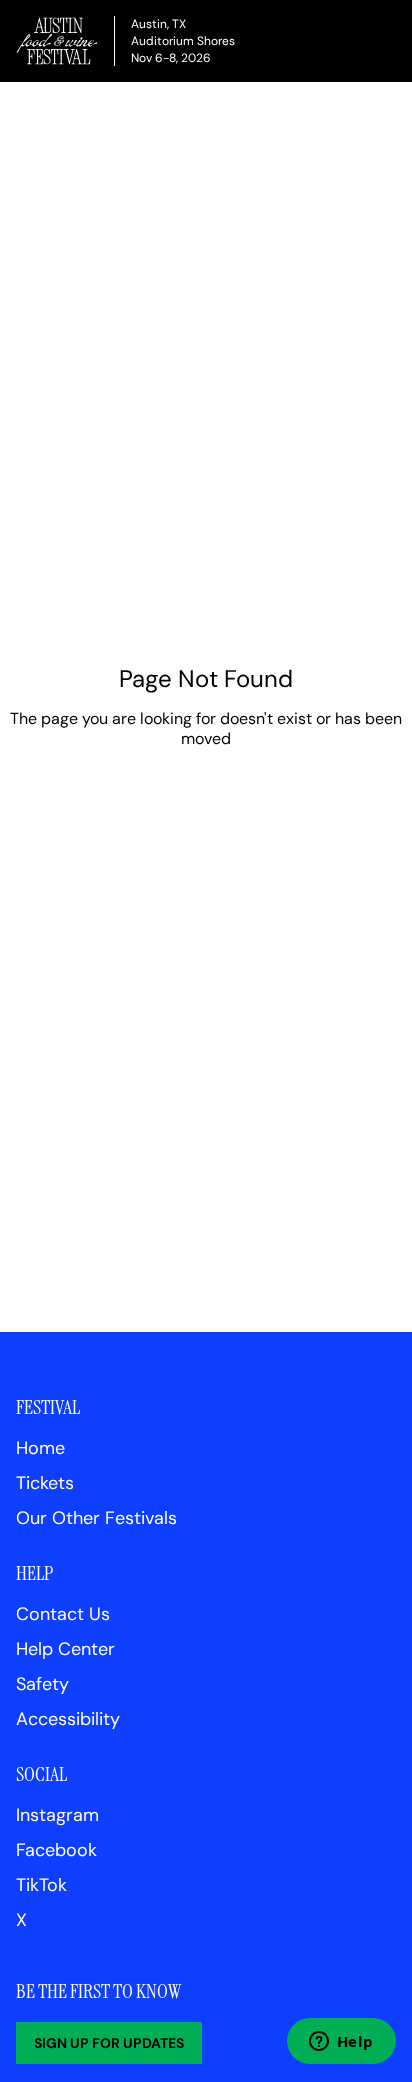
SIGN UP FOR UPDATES (109, 2043)
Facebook (56, 1850)
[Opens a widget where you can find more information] (341, 2043)
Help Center (65, 1649)
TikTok (41, 1885)
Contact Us (63, 1614)
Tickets (45, 1483)
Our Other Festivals (96, 1518)
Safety (42, 1684)
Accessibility (68, 1719)
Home (40, 1448)
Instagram (57, 1815)
